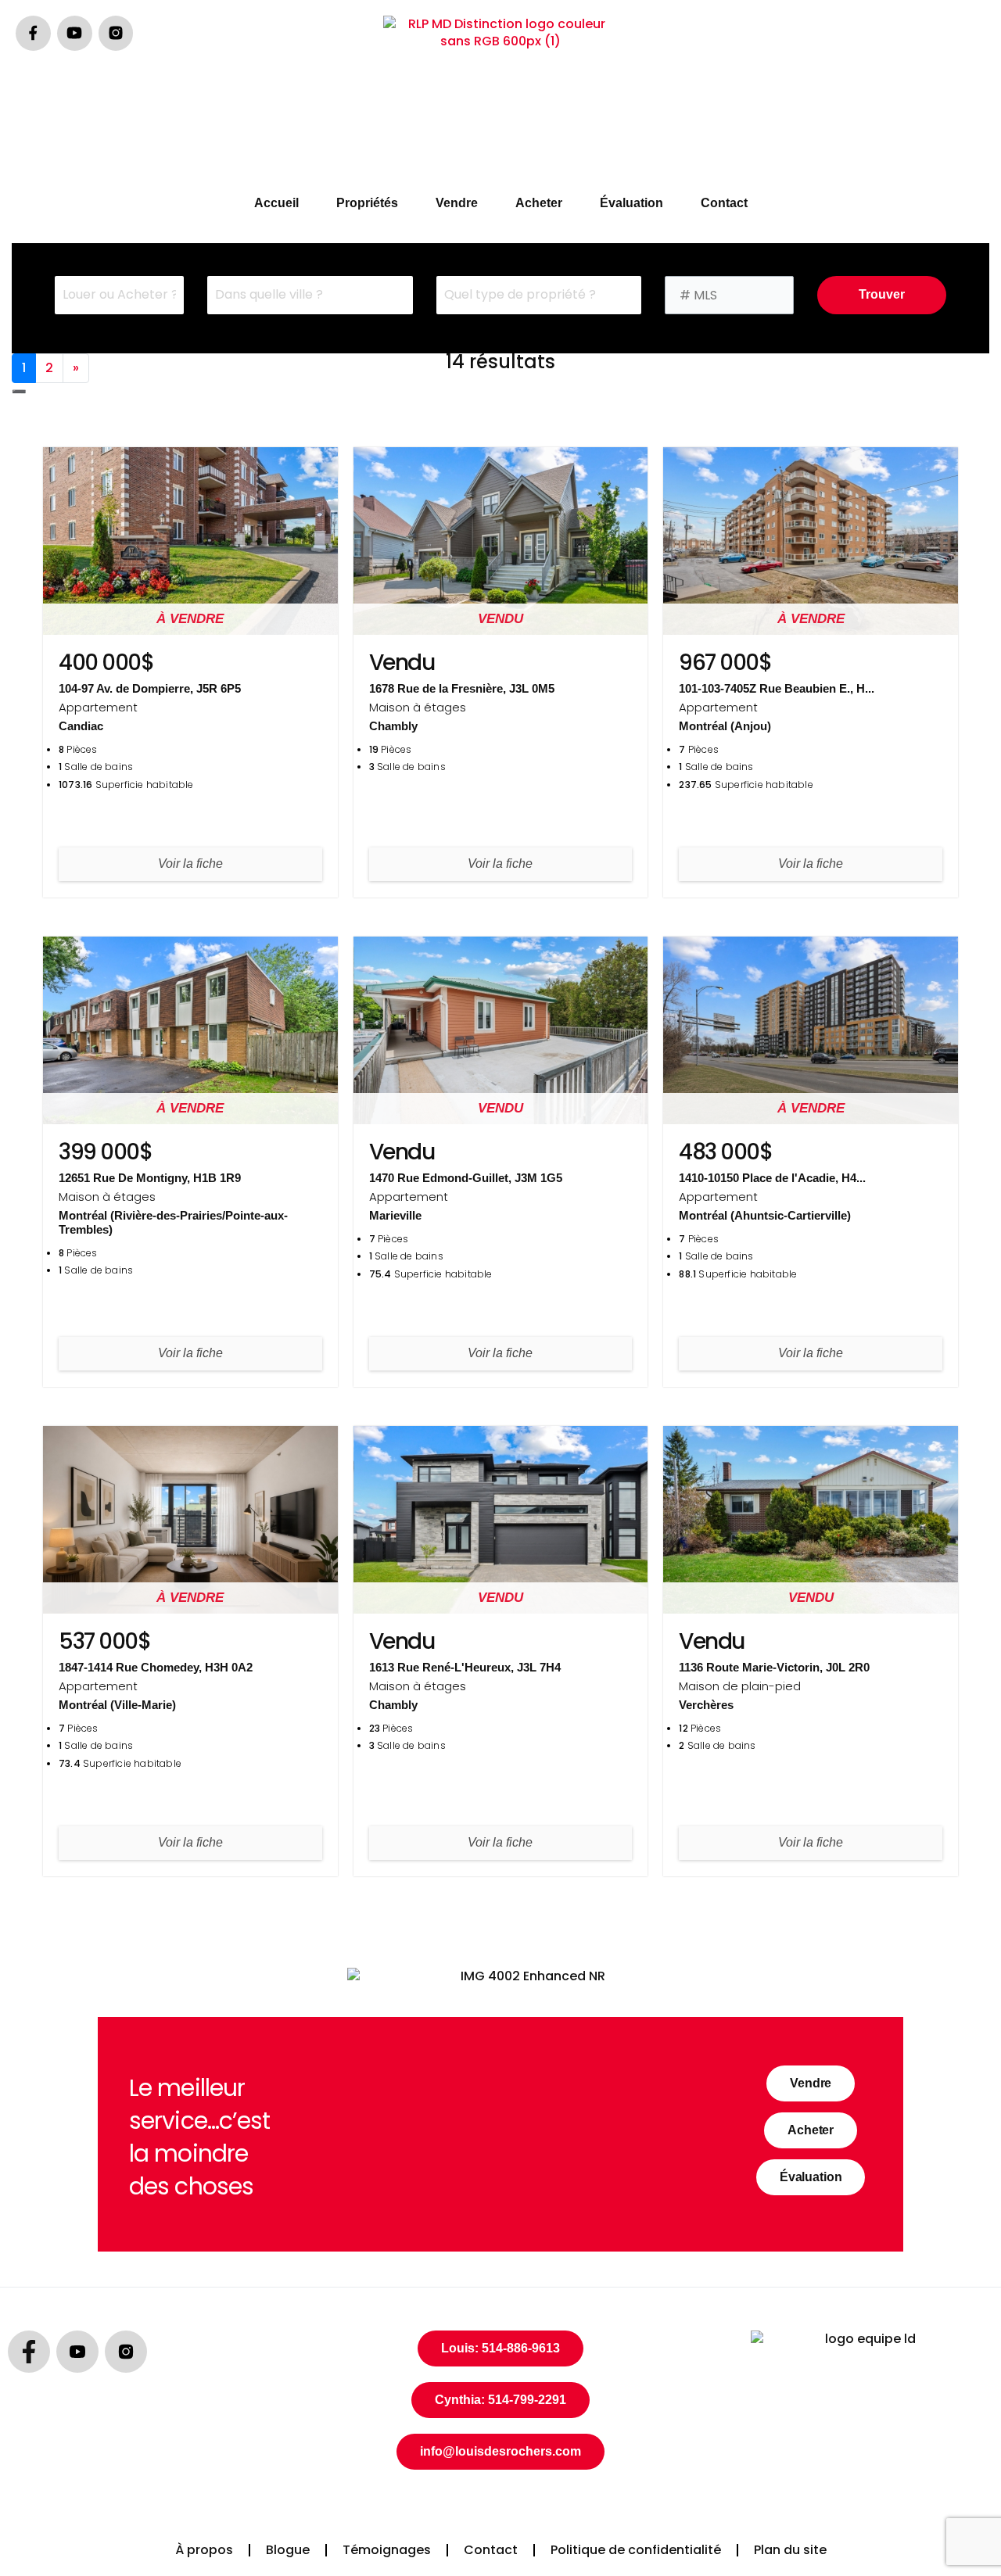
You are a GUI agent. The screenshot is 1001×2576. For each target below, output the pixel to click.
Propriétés (367, 203)
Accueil (276, 203)
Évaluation (631, 203)
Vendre (457, 203)
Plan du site (790, 2550)
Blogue (288, 2550)
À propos (204, 2550)
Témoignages (387, 2550)
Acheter (539, 203)
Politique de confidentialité (636, 2550)
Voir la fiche (190, 863)
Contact (724, 203)
